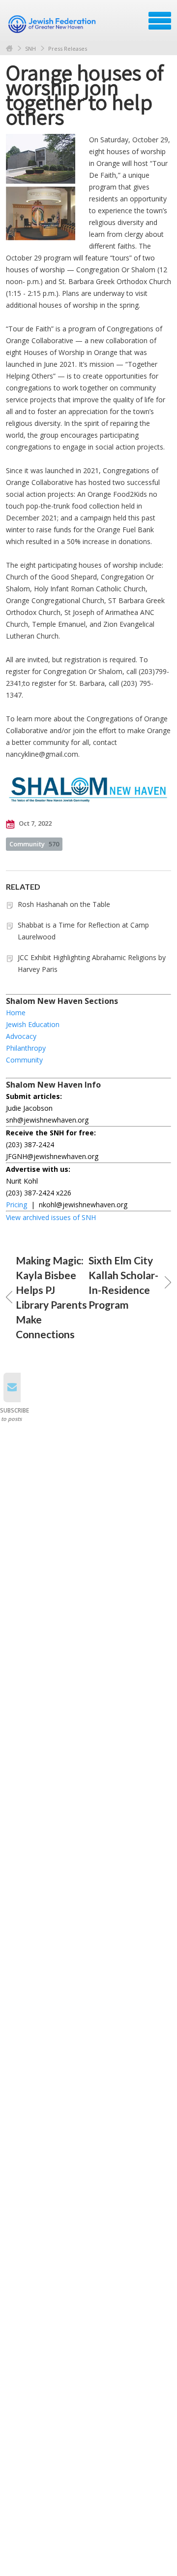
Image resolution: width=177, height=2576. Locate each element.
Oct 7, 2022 (34, 823)
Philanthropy (26, 1048)
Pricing (16, 1205)
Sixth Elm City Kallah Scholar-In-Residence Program (123, 1282)
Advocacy (21, 1036)
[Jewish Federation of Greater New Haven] (53, 24)
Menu (160, 21)
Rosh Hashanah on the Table (64, 904)
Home (9, 48)
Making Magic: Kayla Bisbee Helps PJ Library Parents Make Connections (51, 1297)
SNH (30, 48)
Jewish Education (33, 1024)
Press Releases (68, 48)
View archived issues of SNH (51, 1217)
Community (34, 844)
